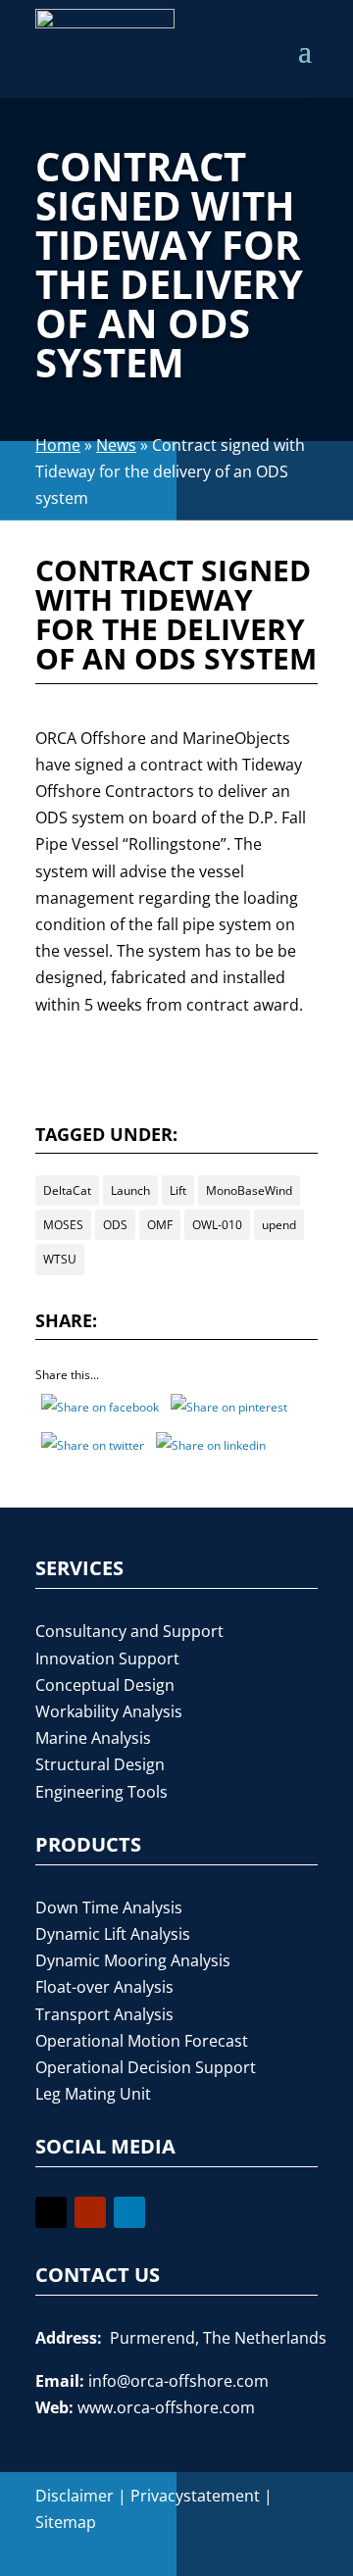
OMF (160, 1225)
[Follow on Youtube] (90, 2212)
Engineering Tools (101, 1792)
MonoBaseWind (249, 1190)
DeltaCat (67, 1190)
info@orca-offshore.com (178, 2381)
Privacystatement (195, 2496)
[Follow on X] (51, 2212)
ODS (115, 1225)
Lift (178, 1190)
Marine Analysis (93, 1738)
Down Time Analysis (109, 1907)
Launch (130, 1190)
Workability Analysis (109, 1711)
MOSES (63, 1225)
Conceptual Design (105, 1685)
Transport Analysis (104, 2014)
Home (58, 445)
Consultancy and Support (129, 1631)
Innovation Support (107, 1659)
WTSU (60, 1259)
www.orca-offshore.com (166, 2407)
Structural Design (100, 1764)
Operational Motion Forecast (142, 2041)
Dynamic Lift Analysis (113, 1934)
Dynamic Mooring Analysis (133, 1960)
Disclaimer (75, 2496)
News (116, 445)
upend (279, 1225)
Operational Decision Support (146, 2067)
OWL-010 (217, 1225)
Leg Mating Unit (93, 2094)
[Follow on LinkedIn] (129, 2212)
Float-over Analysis (104, 1987)
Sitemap (66, 2522)
